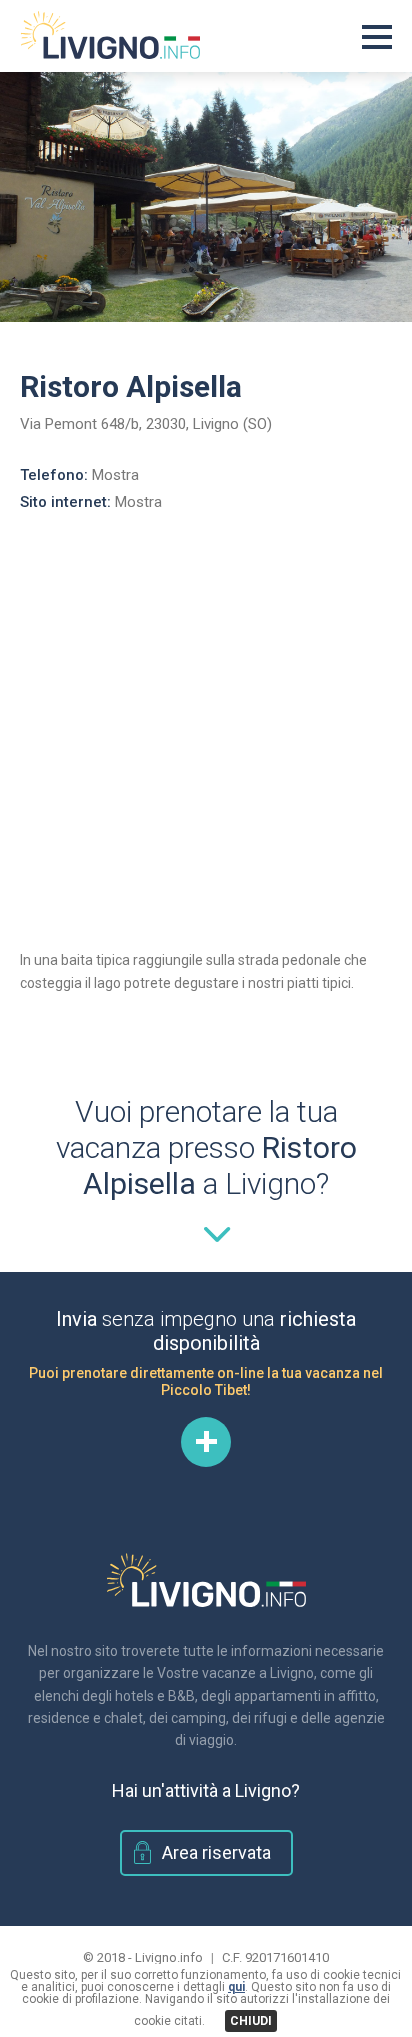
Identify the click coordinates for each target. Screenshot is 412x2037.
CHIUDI (251, 2021)
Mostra (115, 475)
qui (236, 1987)
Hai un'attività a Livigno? (206, 1790)
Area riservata (216, 1852)
